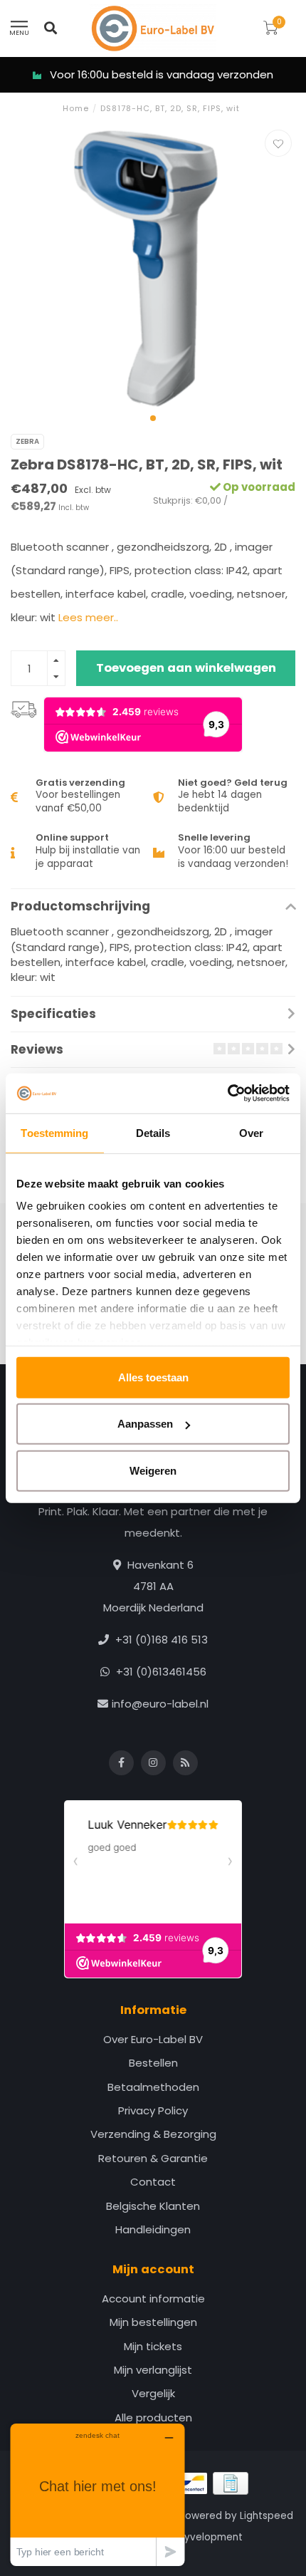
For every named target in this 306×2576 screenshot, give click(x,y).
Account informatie (153, 2299)
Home (76, 108)
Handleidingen (153, 2229)
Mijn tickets (153, 2346)
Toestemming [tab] (54, 1132)
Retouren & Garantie (153, 2158)
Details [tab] (153, 1132)
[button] (153, 418)
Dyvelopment (210, 2537)
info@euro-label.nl (160, 1704)
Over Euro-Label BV (153, 2039)
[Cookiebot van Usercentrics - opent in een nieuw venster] (227, 1094)
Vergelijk (153, 2393)
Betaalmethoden (153, 2087)
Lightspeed (267, 2516)
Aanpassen (145, 1424)
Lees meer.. (88, 617)
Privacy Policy (153, 2110)
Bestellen (153, 2063)
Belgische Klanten (153, 2206)
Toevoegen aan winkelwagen (186, 668)
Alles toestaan (153, 1377)
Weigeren (153, 1470)
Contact (153, 2182)
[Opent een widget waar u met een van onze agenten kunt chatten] (97, 2494)
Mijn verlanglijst (153, 2370)
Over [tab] (251, 1132)
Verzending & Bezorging (153, 2134)
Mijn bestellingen (153, 2322)
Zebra (27, 441)
